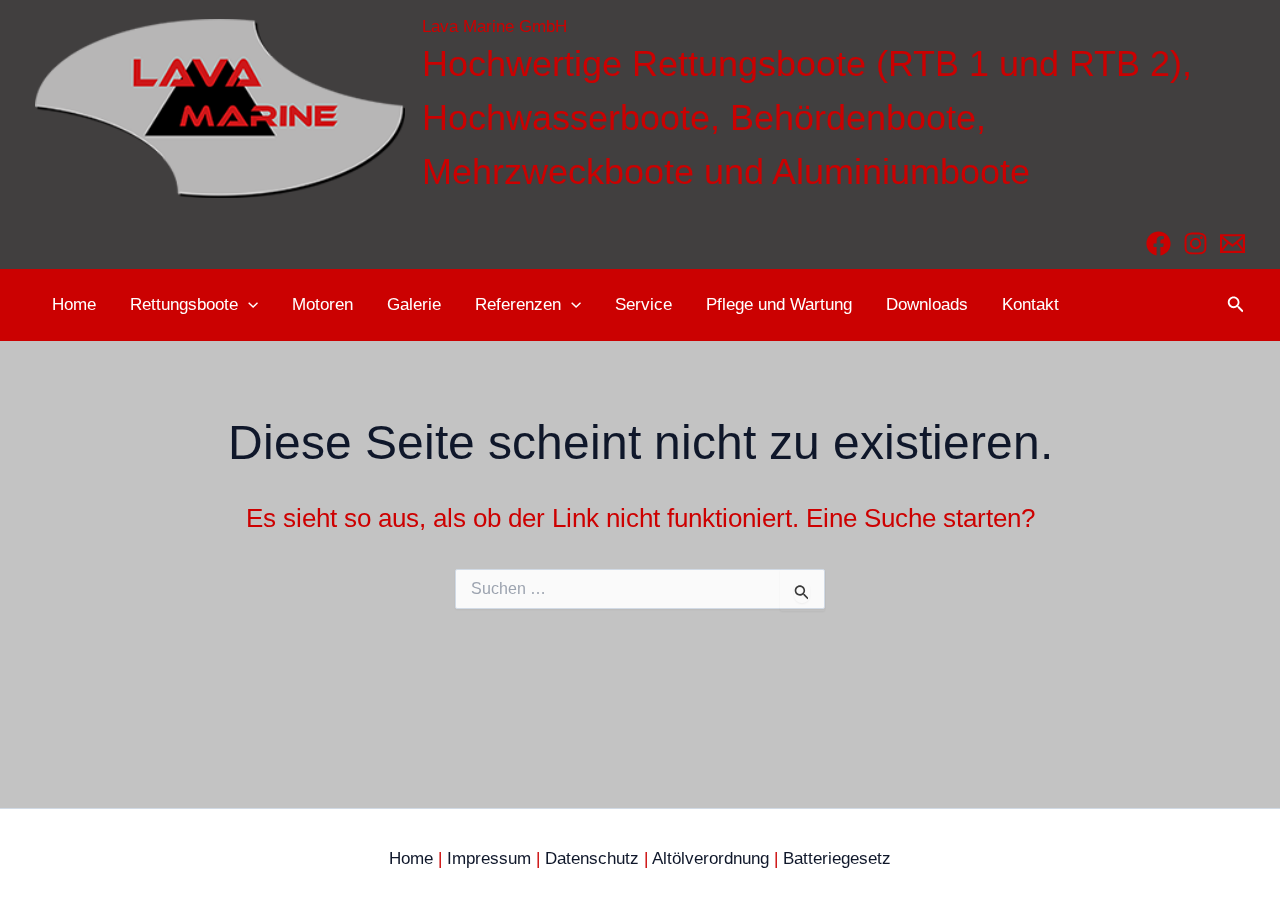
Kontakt (1030, 304)
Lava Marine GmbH (494, 26)
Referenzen (518, 304)
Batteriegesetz (837, 858)
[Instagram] (1195, 243)
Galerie (414, 304)
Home (74, 304)
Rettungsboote (184, 304)
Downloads (927, 304)
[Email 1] (1232, 243)
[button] (248, 305)
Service (643, 304)
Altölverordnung (710, 858)
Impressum (489, 858)
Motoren (322, 304)
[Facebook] (1158, 243)
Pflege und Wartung (779, 304)
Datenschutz (592, 858)
